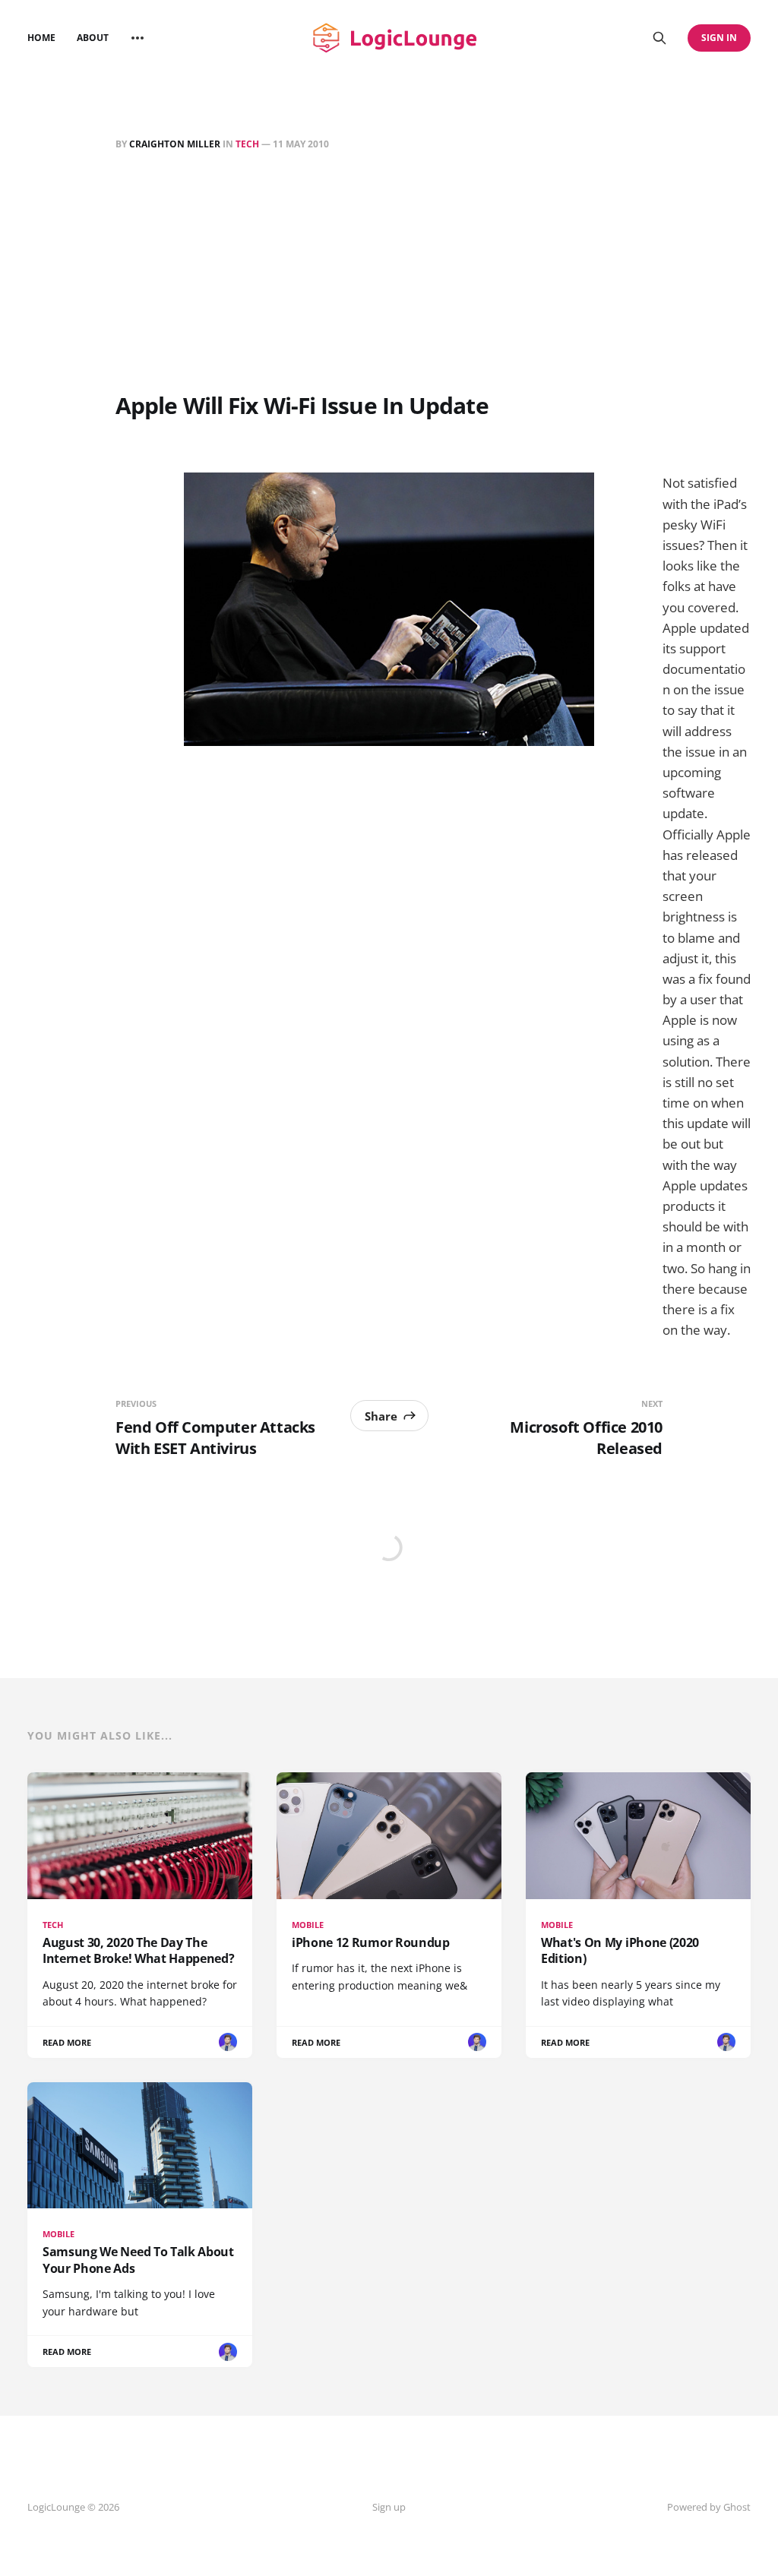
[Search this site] (659, 38)
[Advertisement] (389, 274)
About (93, 38)
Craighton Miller (175, 144)
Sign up (389, 2507)
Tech (247, 144)
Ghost (737, 2507)
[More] (138, 38)
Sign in (719, 38)
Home (41, 38)
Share (381, 1416)
